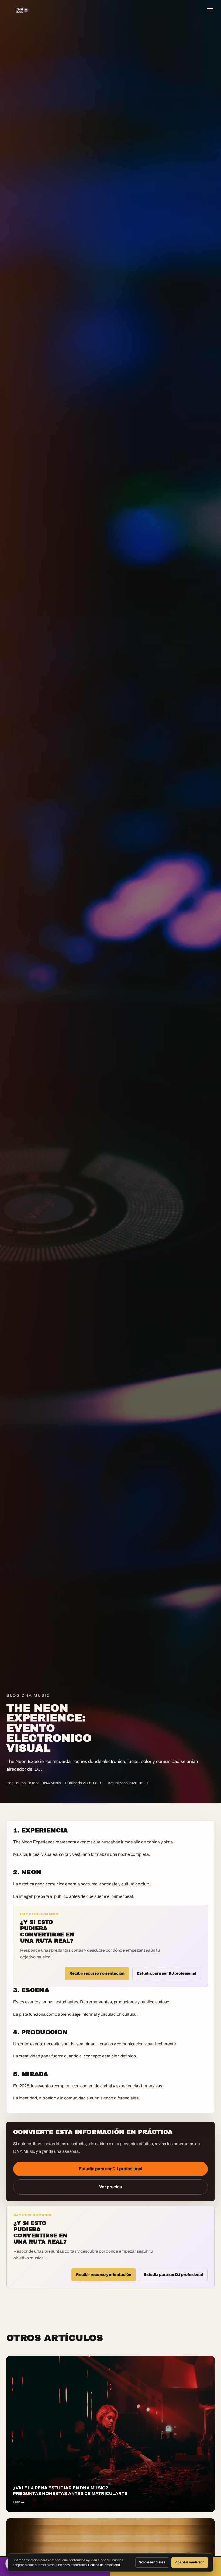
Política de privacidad (104, 2565)
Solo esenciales (152, 2562)
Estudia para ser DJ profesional (167, 1973)
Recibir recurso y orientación (97, 1973)
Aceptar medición (190, 2562)
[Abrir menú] (212, 10)
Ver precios (111, 2187)
